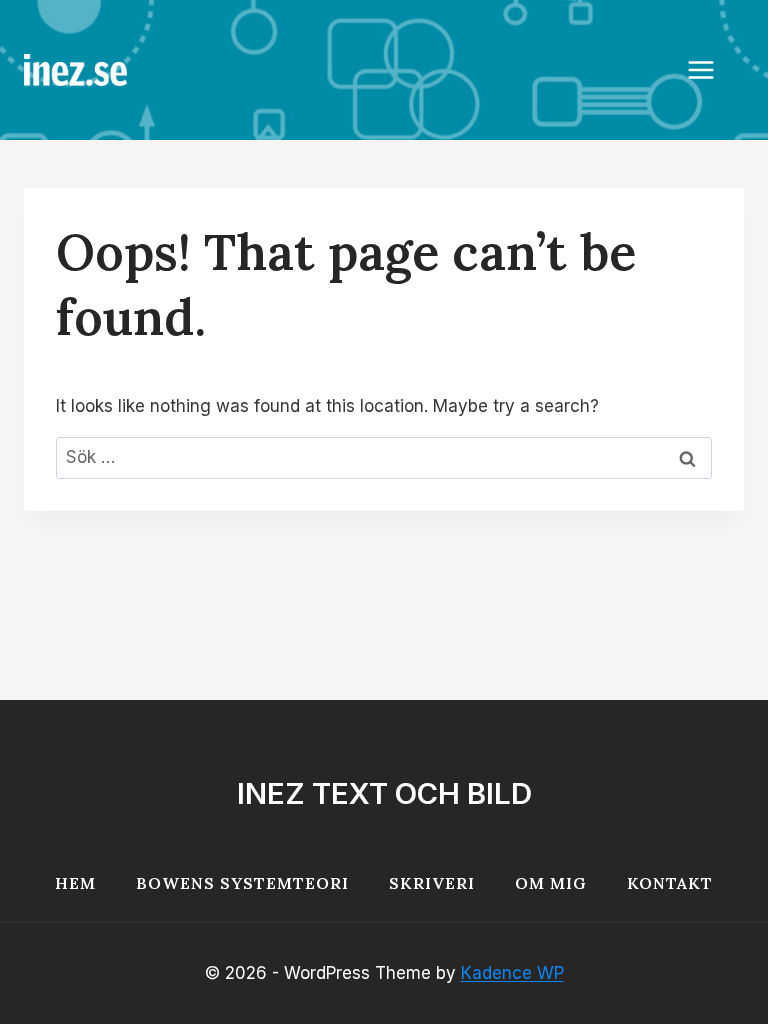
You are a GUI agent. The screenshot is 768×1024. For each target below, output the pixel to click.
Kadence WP (512, 973)
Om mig (551, 883)
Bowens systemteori (242, 883)
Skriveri (432, 883)
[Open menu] (711, 69)
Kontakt (670, 883)
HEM (75, 883)
